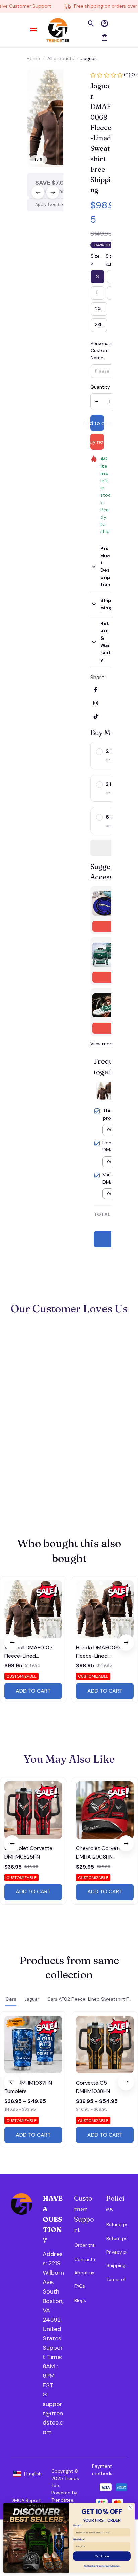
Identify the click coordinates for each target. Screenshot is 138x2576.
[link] (25, 19)
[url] (53, 2362)
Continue (102, 2556)
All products (61, 58)
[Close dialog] (130, 2507)
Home (33, 58)
